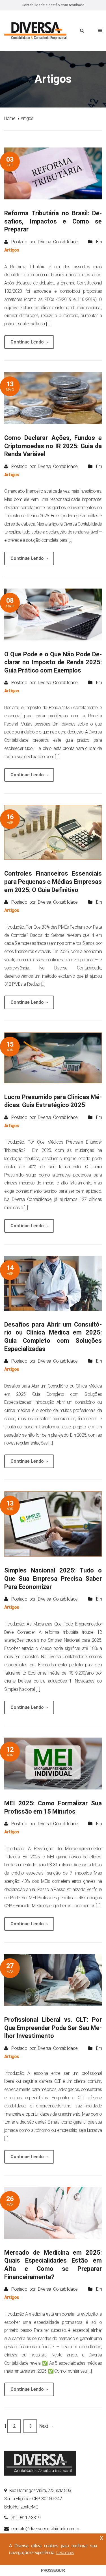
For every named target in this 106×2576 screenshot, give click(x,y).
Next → (46, 2426)
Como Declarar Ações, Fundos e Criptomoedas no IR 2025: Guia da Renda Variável (53, 446)
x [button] (101, 2538)
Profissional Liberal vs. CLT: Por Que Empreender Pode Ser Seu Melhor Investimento (53, 2028)
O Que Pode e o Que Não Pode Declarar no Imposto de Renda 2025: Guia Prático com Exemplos (53, 662)
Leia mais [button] (65, 2553)
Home (10, 118)
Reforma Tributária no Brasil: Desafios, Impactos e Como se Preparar (53, 221)
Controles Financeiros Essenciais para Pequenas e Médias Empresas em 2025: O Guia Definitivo (53, 882)
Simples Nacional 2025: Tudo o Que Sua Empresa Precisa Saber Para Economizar (53, 1578)
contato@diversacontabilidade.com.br (45, 2529)
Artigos (12, 250)
